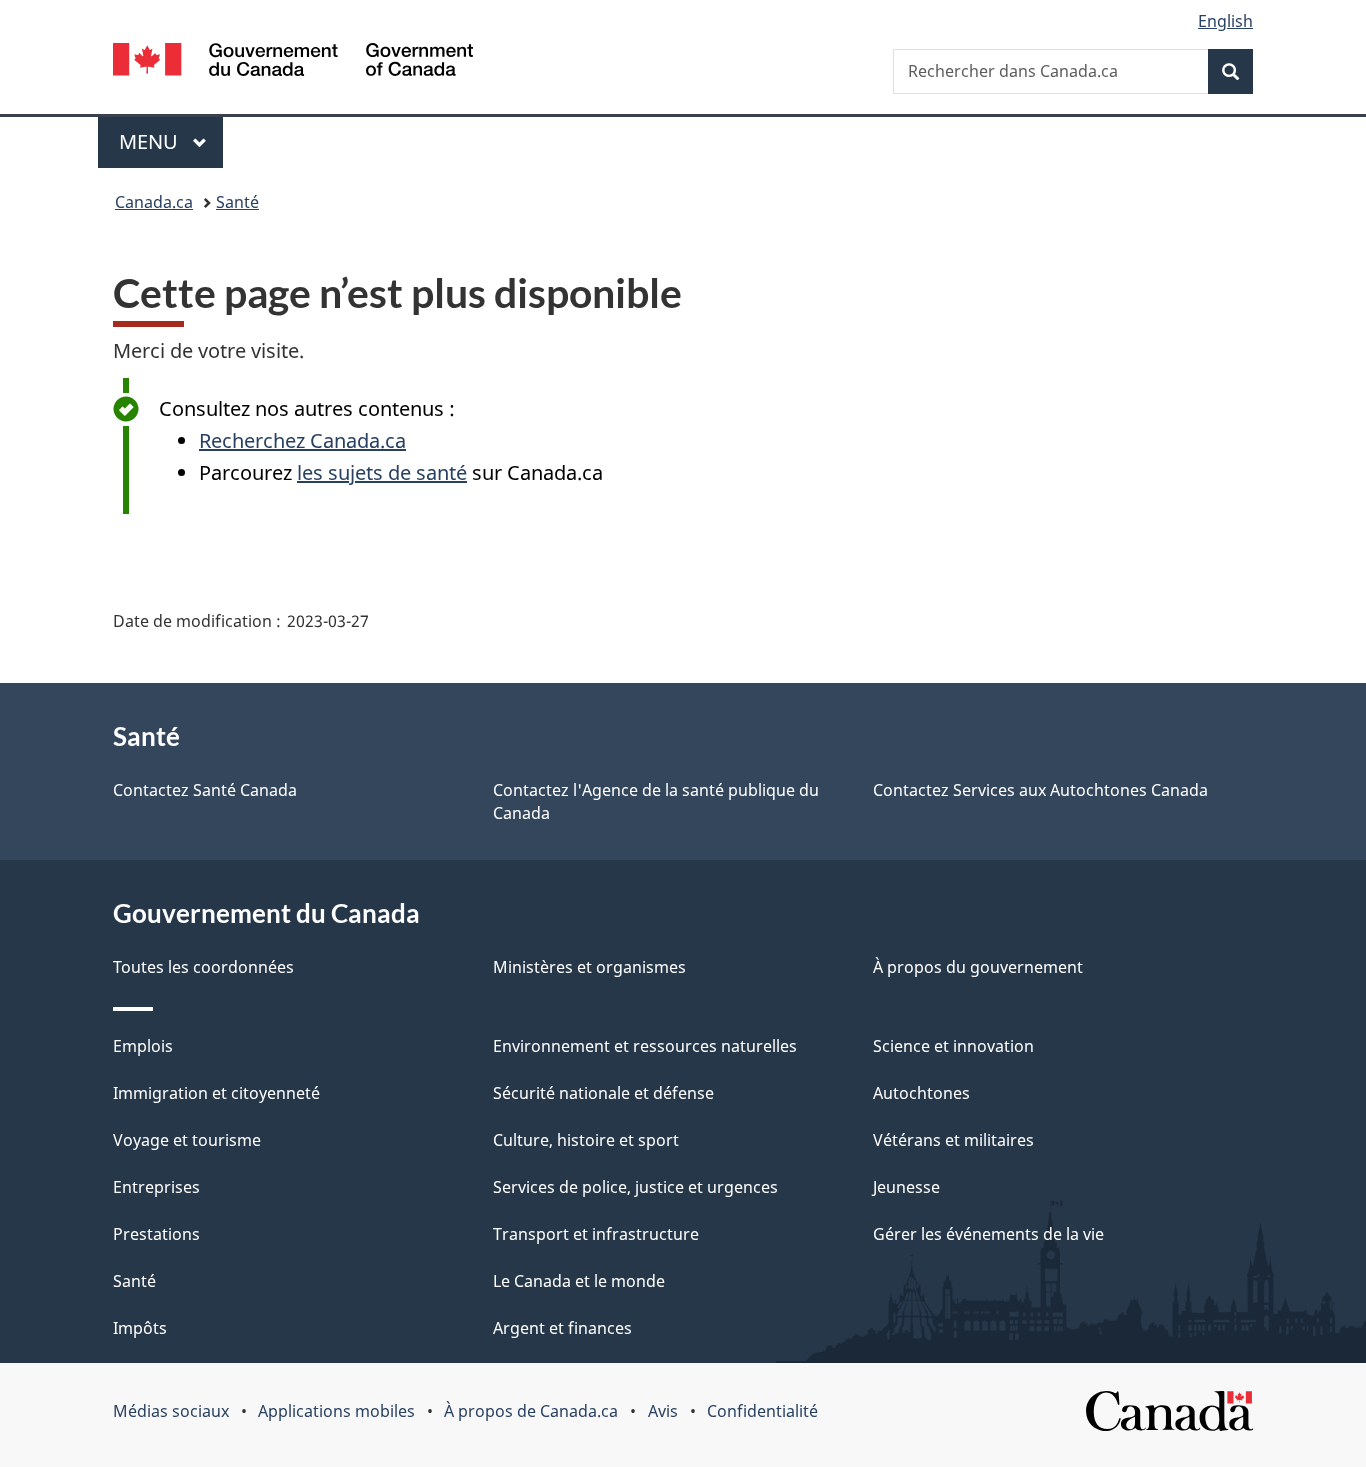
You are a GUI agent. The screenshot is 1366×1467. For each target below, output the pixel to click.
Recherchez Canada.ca (302, 440)
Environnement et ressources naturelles (645, 1046)
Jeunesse (906, 1187)
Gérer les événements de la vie (988, 1234)
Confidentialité (762, 1411)
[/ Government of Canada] (293, 62)
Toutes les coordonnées (203, 967)
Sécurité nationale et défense (603, 1093)
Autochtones (921, 1093)
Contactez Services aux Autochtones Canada (1040, 790)
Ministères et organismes (589, 967)
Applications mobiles (336, 1411)
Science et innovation (953, 1046)
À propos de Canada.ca (531, 1411)
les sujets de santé (382, 472)
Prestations (156, 1234)
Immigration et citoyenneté (216, 1093)
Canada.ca (154, 202)
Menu (171, 141)
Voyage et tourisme (187, 1140)
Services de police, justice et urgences (635, 1187)
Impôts (140, 1328)
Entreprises (156, 1187)
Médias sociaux (171, 1411)
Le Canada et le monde (579, 1281)
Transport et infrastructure (596, 1234)
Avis (663, 1411)
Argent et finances (562, 1328)
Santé (237, 202)
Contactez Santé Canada (205, 790)
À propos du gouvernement (978, 967)
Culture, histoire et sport (586, 1140)
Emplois (143, 1046)
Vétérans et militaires (953, 1140)
